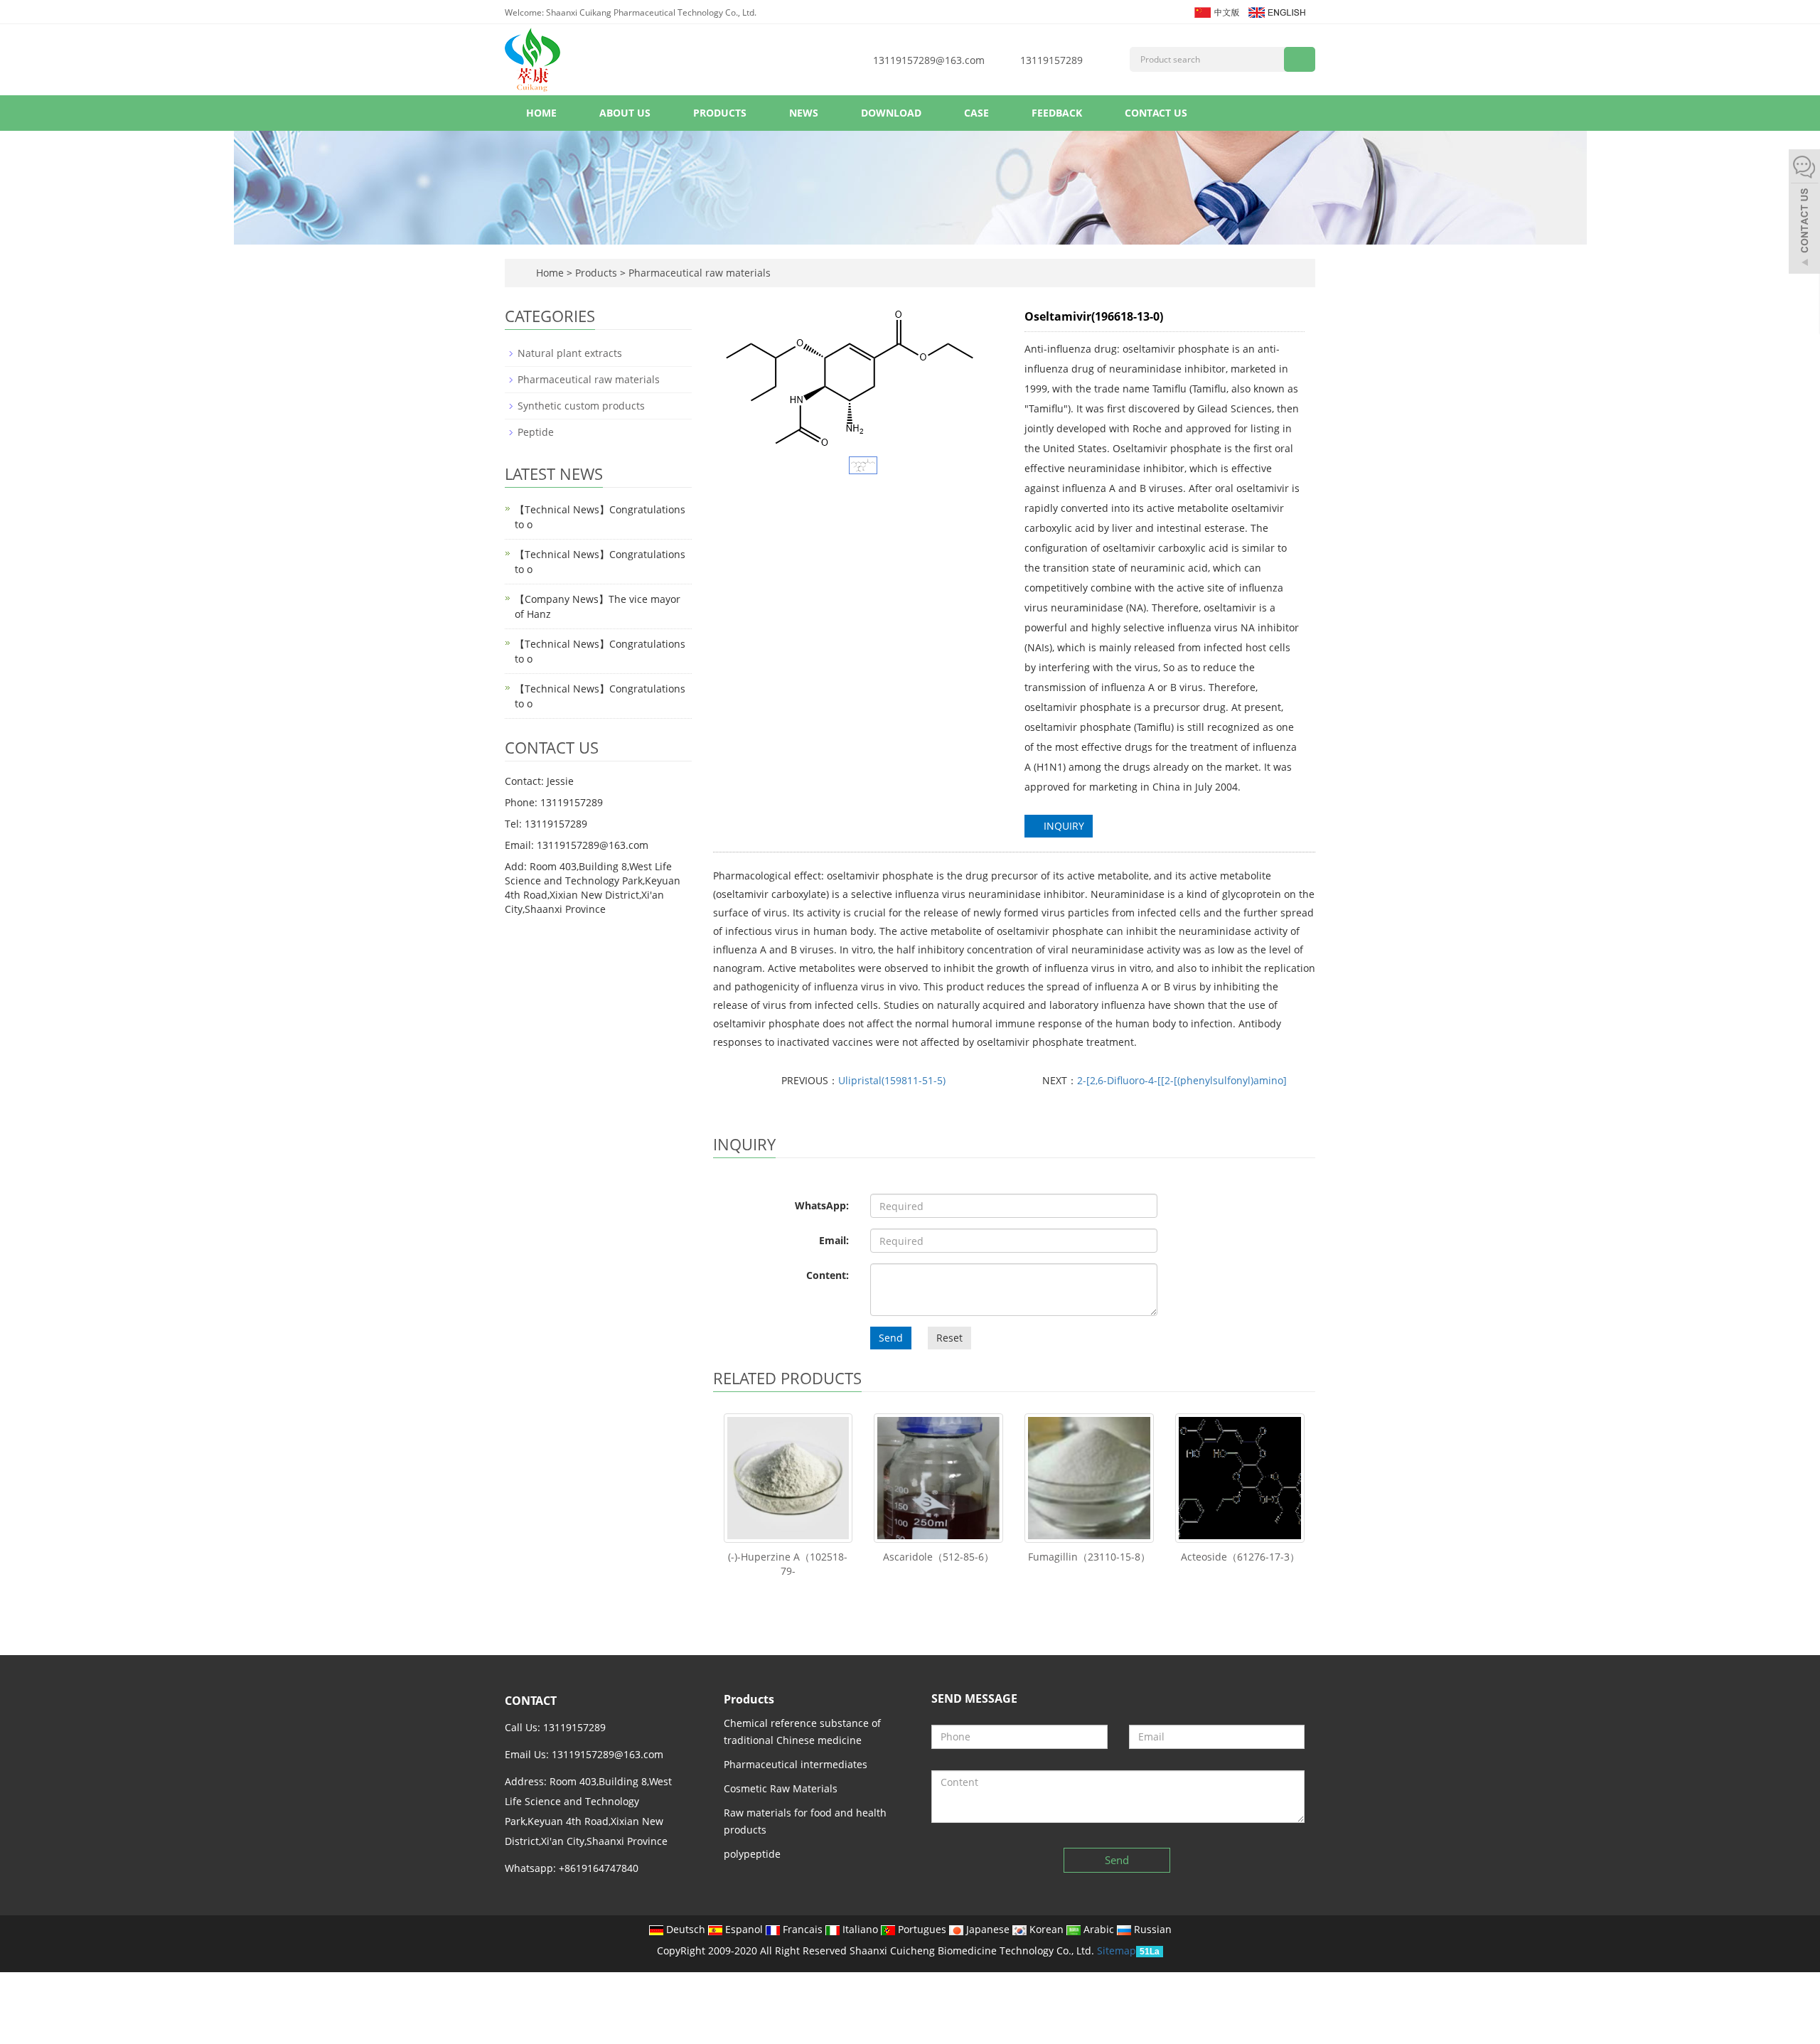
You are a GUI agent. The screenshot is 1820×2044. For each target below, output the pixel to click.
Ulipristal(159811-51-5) (892, 1080)
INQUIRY (1062, 826)
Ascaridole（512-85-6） (938, 1557)
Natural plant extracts (570, 353)
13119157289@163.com (929, 60)
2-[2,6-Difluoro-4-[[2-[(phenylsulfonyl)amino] (1182, 1080)
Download (891, 113)
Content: (828, 1275)
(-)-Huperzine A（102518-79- (788, 1564)
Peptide (536, 432)
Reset (949, 1338)
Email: (834, 1240)
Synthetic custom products (581, 406)
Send (891, 1338)
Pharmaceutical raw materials (698, 273)
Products (720, 113)
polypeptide (752, 1854)
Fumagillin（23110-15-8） (1089, 1557)
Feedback (1057, 113)
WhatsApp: (822, 1205)
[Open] (1804, 213)
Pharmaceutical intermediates (796, 1764)
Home (541, 113)
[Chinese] (1216, 11)
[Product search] (1300, 59)
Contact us (1156, 113)
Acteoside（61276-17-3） (1240, 1557)
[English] (1276, 11)
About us (625, 113)
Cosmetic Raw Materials (781, 1788)
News (804, 113)
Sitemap (1117, 1951)
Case (976, 113)
